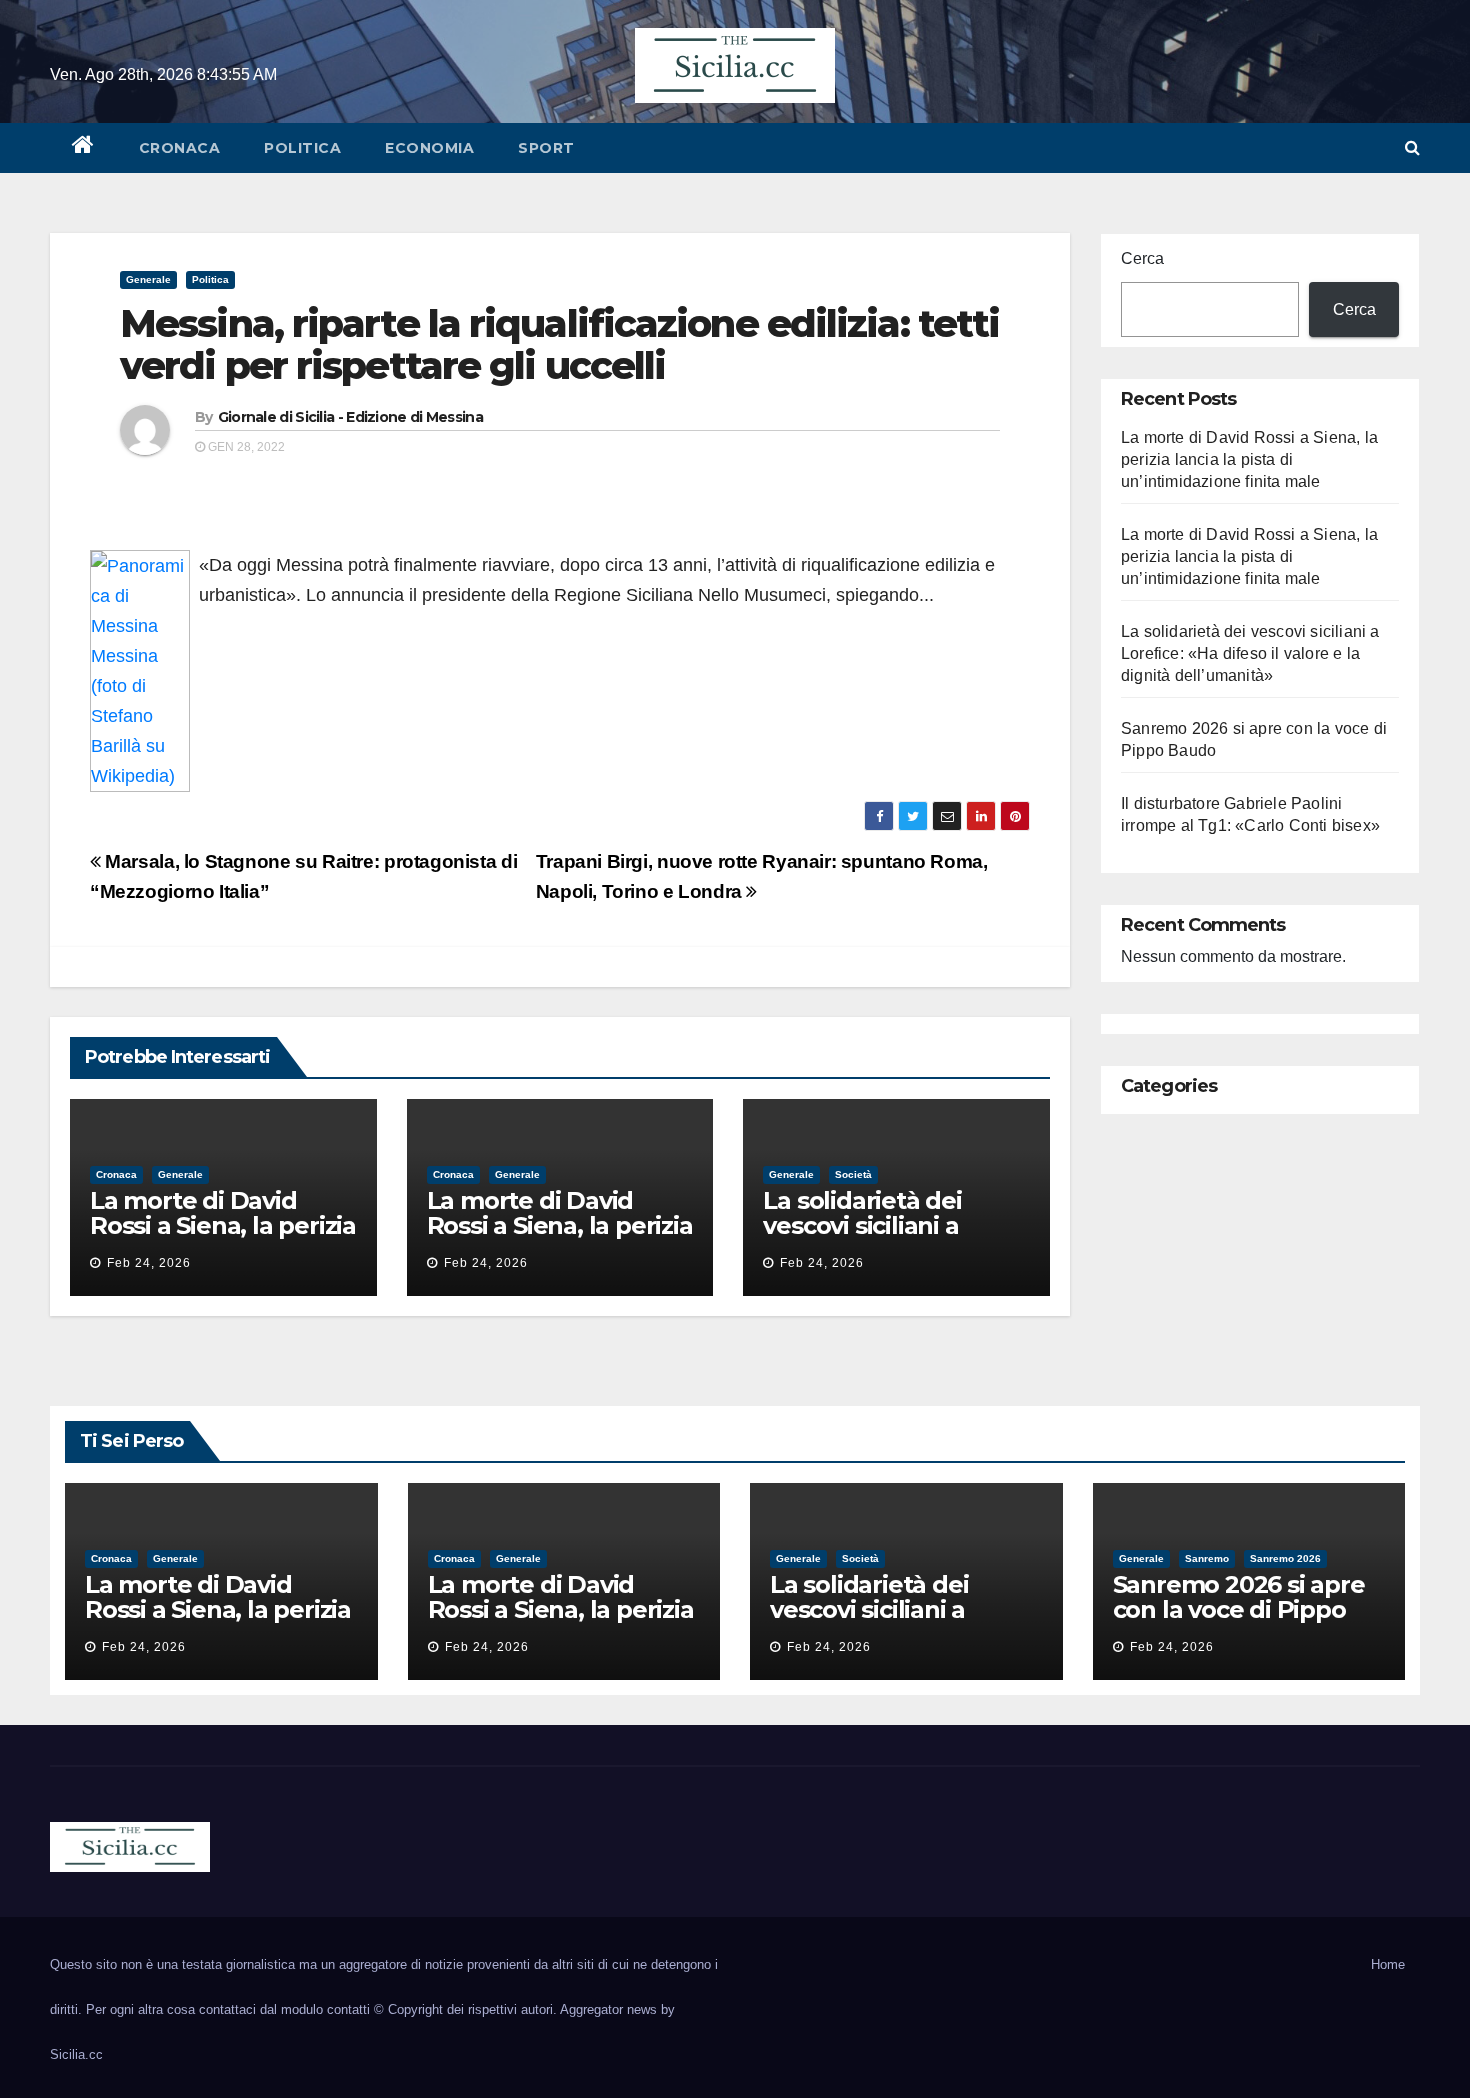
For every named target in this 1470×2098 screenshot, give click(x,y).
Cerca (1142, 258)
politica (302, 148)
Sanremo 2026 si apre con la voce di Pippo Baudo (1239, 1609)
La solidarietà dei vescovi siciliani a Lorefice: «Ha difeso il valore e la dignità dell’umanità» (1250, 653)
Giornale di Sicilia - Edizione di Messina (350, 417)
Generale (148, 279)
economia (429, 148)
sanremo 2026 (1285, 1558)
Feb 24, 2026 (149, 1263)
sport (546, 148)
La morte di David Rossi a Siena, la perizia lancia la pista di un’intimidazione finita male (1249, 459)
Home (1388, 1964)
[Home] (83, 148)
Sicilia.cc (76, 2054)
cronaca (180, 148)
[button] (1412, 147)
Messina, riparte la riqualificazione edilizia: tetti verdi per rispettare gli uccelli (559, 344)
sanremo (1207, 1558)
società (853, 1174)
